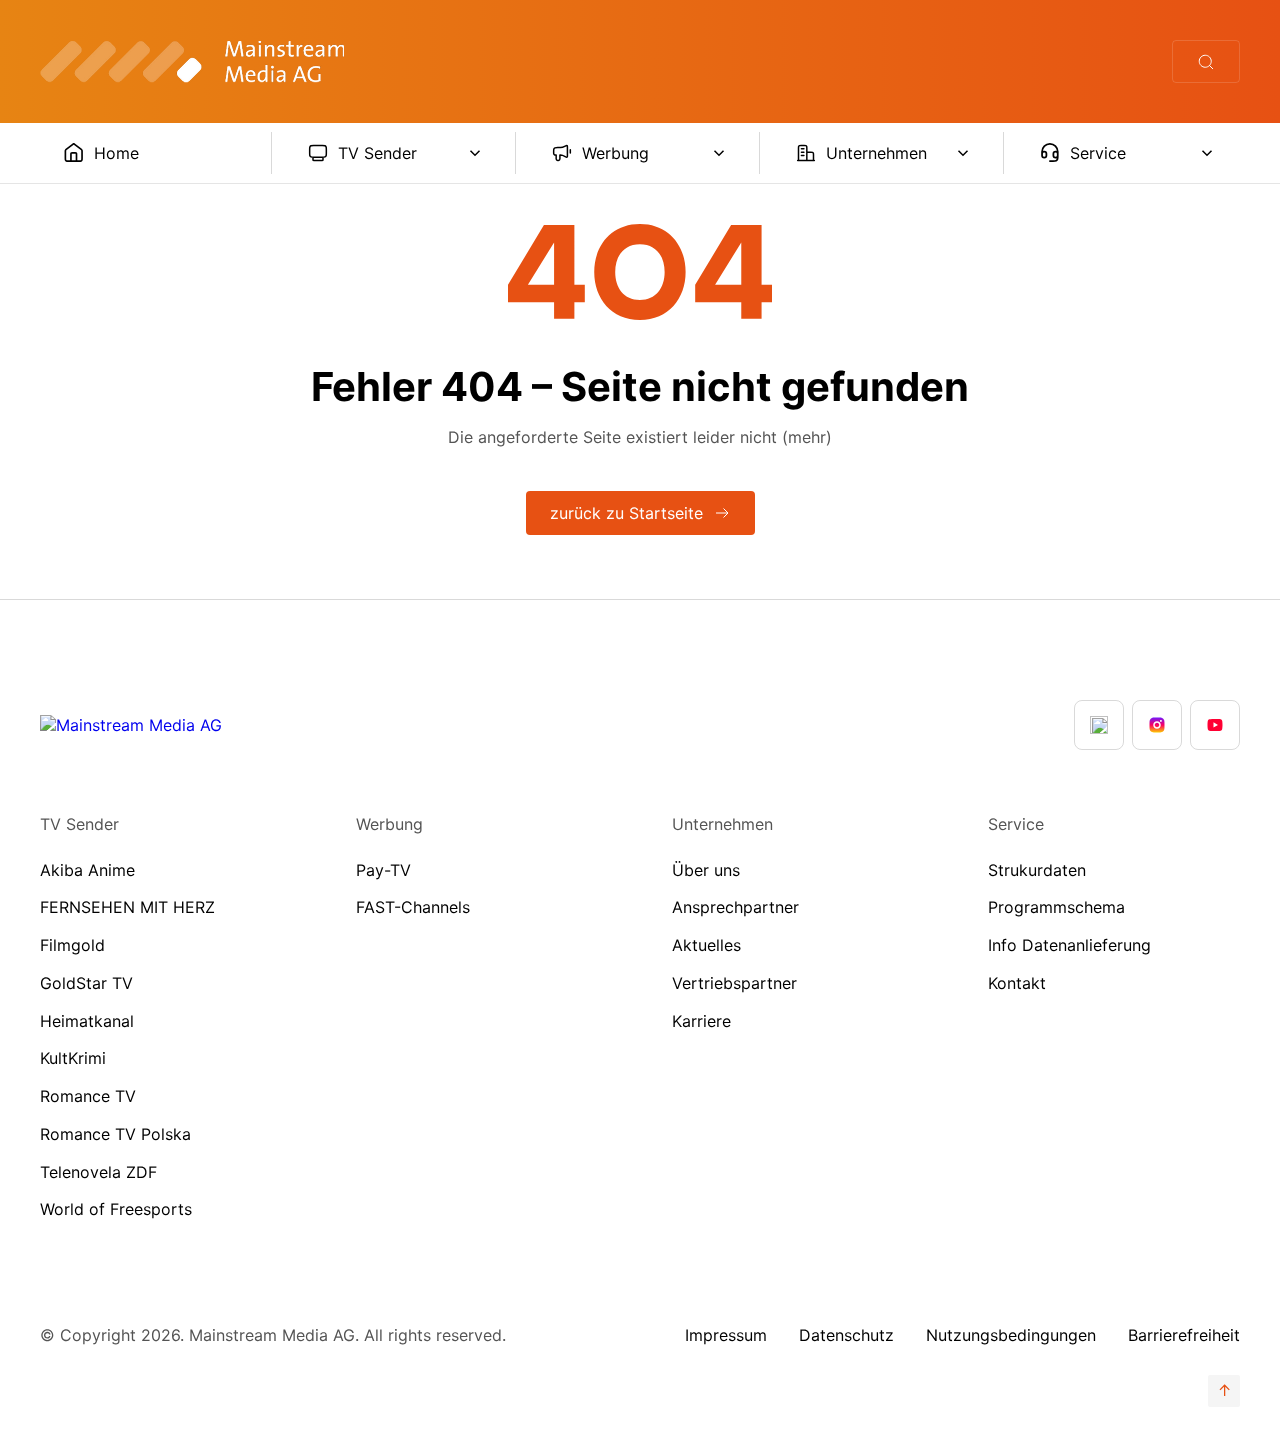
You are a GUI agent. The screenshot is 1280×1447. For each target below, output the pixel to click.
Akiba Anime (87, 870)
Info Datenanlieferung (1069, 945)
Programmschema (1056, 907)
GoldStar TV (86, 983)
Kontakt (1017, 983)
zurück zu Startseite (626, 513)
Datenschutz (846, 1335)
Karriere (701, 1021)
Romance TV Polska (115, 1134)
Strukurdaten (1037, 870)
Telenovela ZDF (98, 1172)
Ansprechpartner (735, 907)
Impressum (726, 1335)
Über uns (706, 870)
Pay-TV (383, 870)
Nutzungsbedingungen (1011, 1335)
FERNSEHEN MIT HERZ (127, 907)
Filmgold (72, 945)
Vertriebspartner (734, 983)
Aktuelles (706, 945)
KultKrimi (73, 1058)
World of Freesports (116, 1209)
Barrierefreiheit (1184, 1335)
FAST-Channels (413, 907)
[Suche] (1206, 61)
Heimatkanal (87, 1021)
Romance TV (88, 1096)
